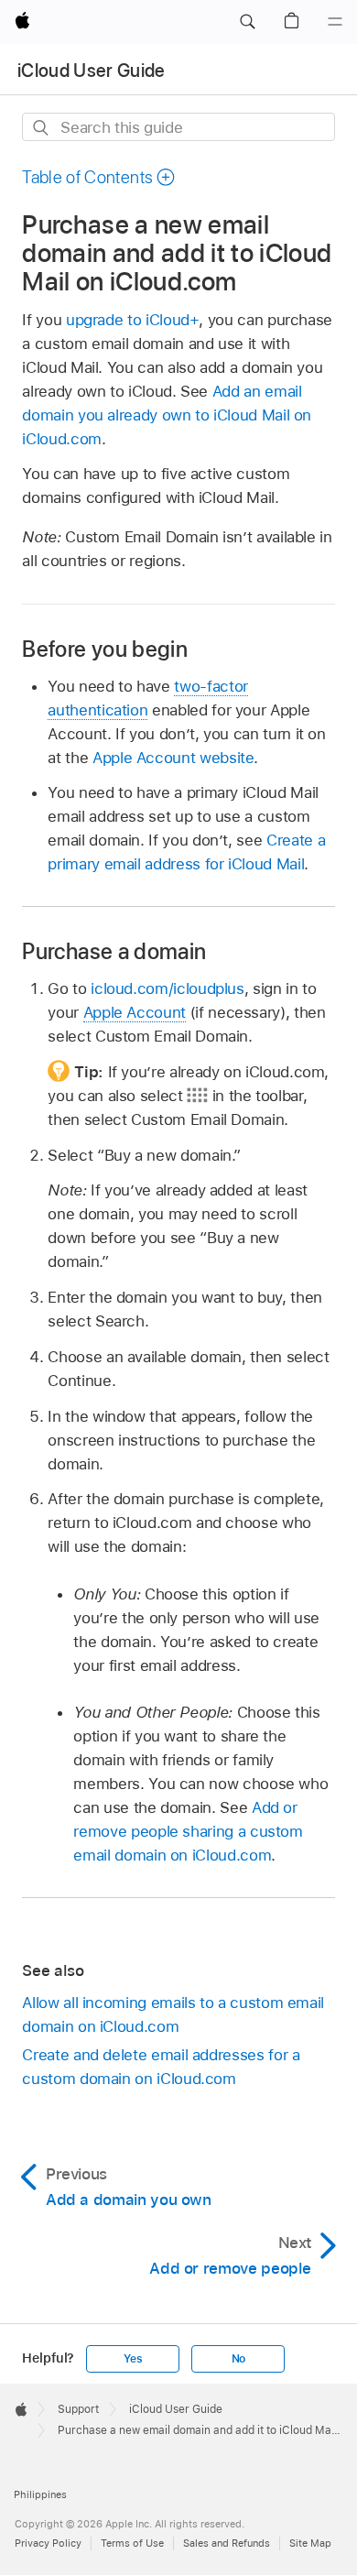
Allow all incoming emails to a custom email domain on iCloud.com (173, 2014)
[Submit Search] (42, 128)
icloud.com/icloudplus (168, 988)
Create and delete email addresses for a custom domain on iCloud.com (161, 2067)
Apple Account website (173, 758)
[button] (247, 22)
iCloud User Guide (92, 71)
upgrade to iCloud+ (133, 320)
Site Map (310, 2543)
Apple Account (135, 1012)
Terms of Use (132, 2543)
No (239, 2359)
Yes (133, 2359)
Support (78, 2409)
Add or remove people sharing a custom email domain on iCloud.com (188, 1831)
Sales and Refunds (227, 2543)
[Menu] (335, 22)
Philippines (40, 2494)
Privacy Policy (48, 2543)
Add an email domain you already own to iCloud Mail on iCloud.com (167, 415)
